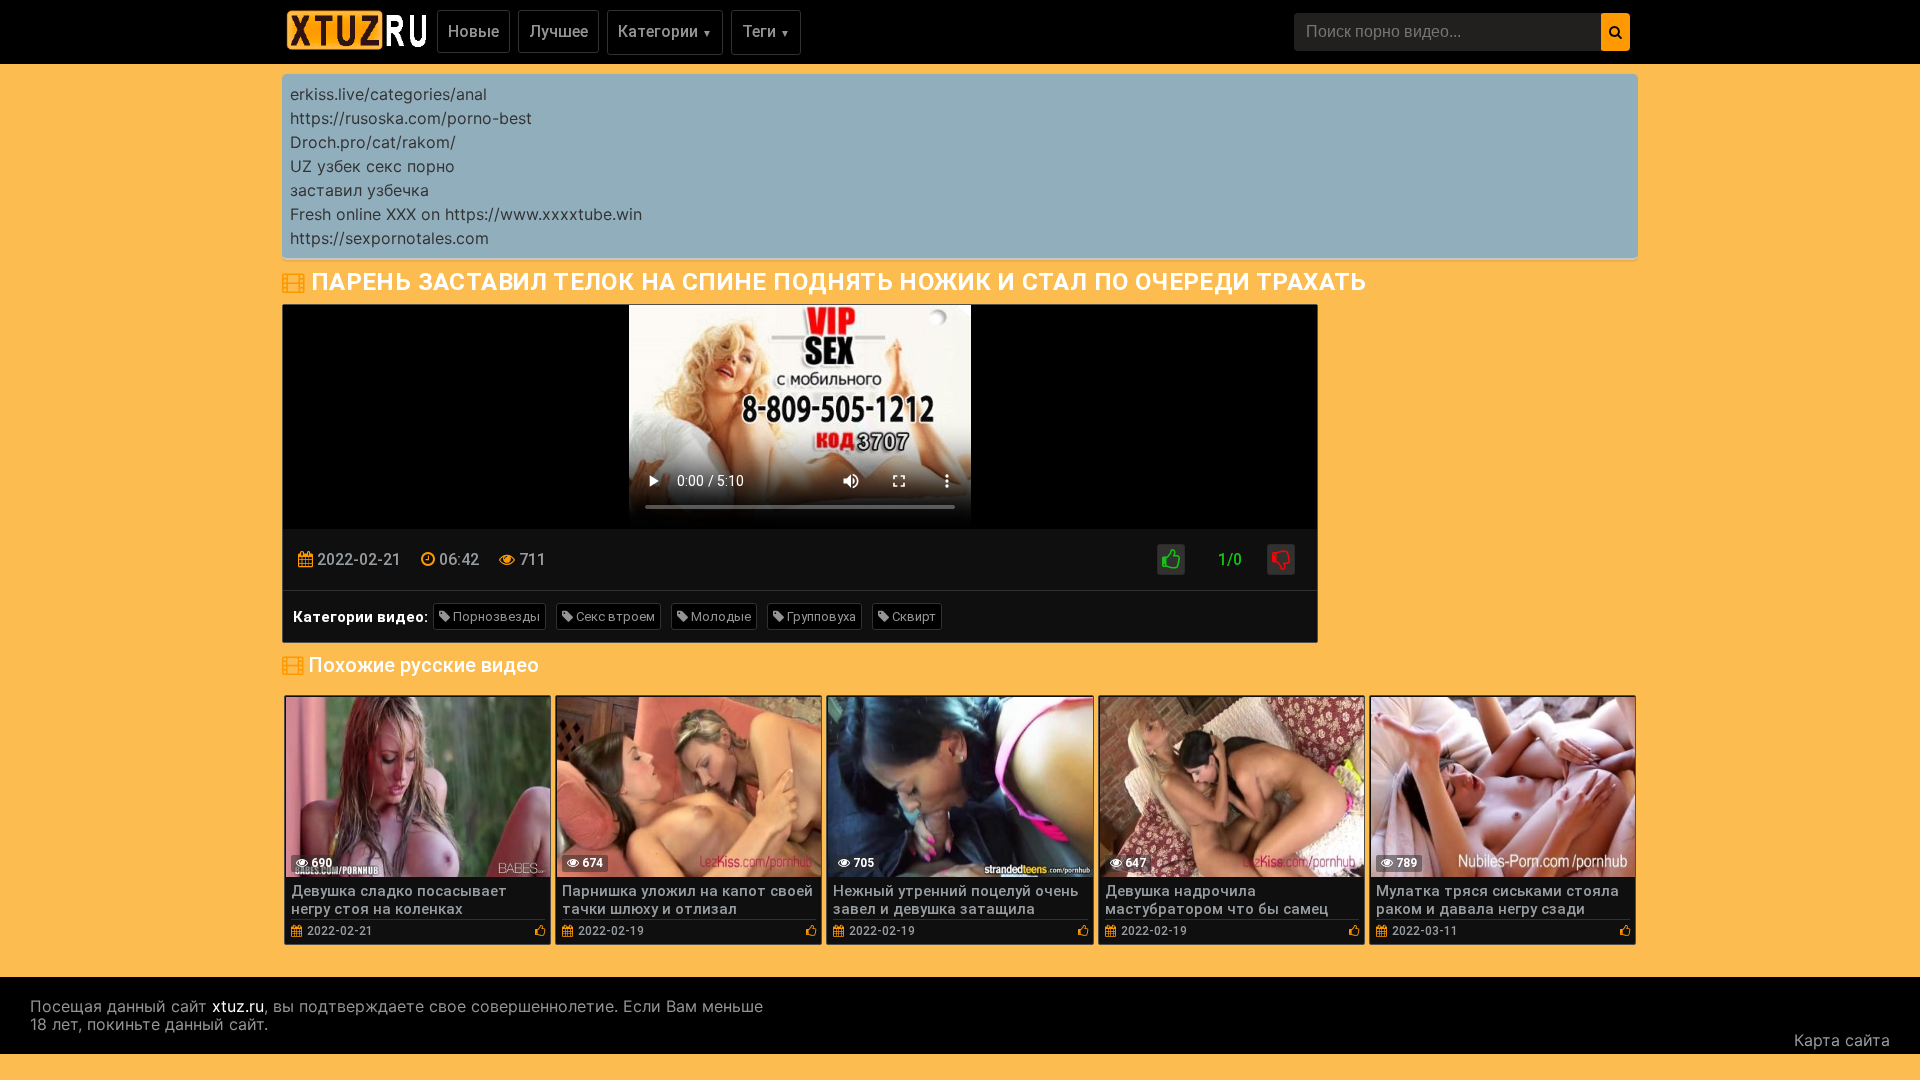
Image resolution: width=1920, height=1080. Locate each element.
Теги (766, 31)
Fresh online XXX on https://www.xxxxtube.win (466, 214)
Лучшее (558, 31)
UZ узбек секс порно (372, 166)
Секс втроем (614, 616)
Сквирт (912, 616)
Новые (473, 31)
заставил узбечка (359, 190)
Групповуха (820, 616)
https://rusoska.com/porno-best (411, 118)
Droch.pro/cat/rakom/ (373, 142)
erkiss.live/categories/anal (388, 94)
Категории (665, 31)
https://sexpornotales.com (389, 238)
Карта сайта (1842, 1040)
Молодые (719, 616)
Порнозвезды (495, 616)
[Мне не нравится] (1281, 559)
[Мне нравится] (1171, 559)
